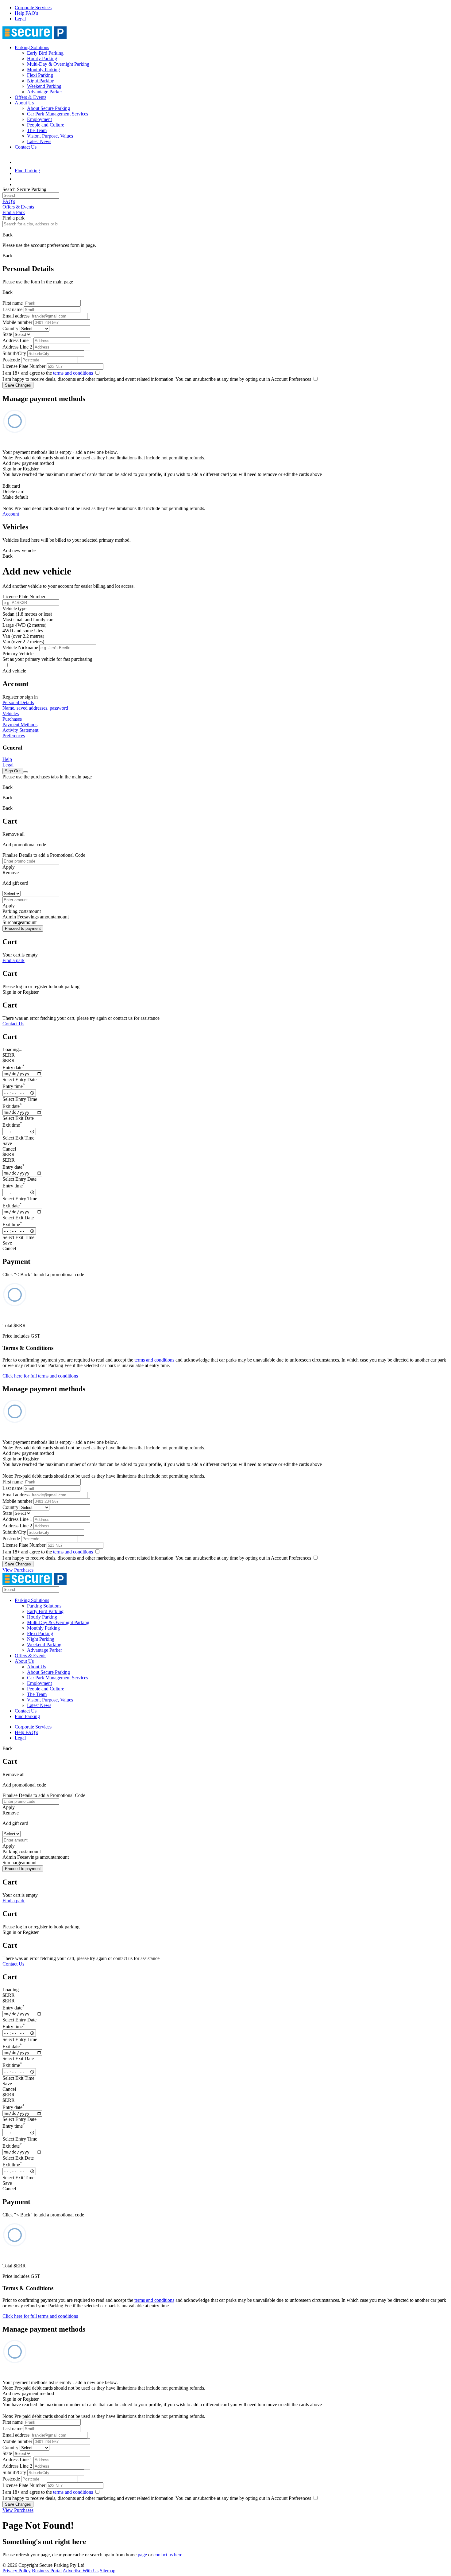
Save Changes (18, 385)
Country (10, 328)
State (7, 334)
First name (13, 303)
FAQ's (9, 201)
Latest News (39, 141)
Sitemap (108, 2571)
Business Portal (47, 2571)
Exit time (12, 1125)
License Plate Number (24, 366)
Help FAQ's (26, 13)
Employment (39, 119)
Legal (20, 19)
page (142, 2555)
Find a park (13, 960)
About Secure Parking (48, 108)
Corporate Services (33, 8)
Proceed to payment (23, 928)
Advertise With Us (81, 2571)
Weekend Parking (44, 86)
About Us (24, 103)
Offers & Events (31, 97)
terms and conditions (73, 373)
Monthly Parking (43, 70)
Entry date (13, 1068)
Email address (16, 316)
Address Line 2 (17, 347)
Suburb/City (14, 353)
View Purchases (18, 1570)
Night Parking (41, 81)
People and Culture (46, 125)
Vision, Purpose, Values (50, 136)
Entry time (14, 1086)
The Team (37, 130)
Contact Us (26, 147)
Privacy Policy (17, 2571)
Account (11, 514)
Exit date (12, 1106)
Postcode (11, 360)
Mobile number (17, 322)
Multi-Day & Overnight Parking (58, 64)
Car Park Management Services (58, 114)
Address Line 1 (17, 340)
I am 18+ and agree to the (48, 373)
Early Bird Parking (45, 53)
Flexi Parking (40, 75)
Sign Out (13, 771)
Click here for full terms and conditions (40, 1376)
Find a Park (14, 212)
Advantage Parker (44, 92)
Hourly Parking (42, 58)
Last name (12, 309)
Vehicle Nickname (20, 647)
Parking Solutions (32, 47)
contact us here (168, 2555)
